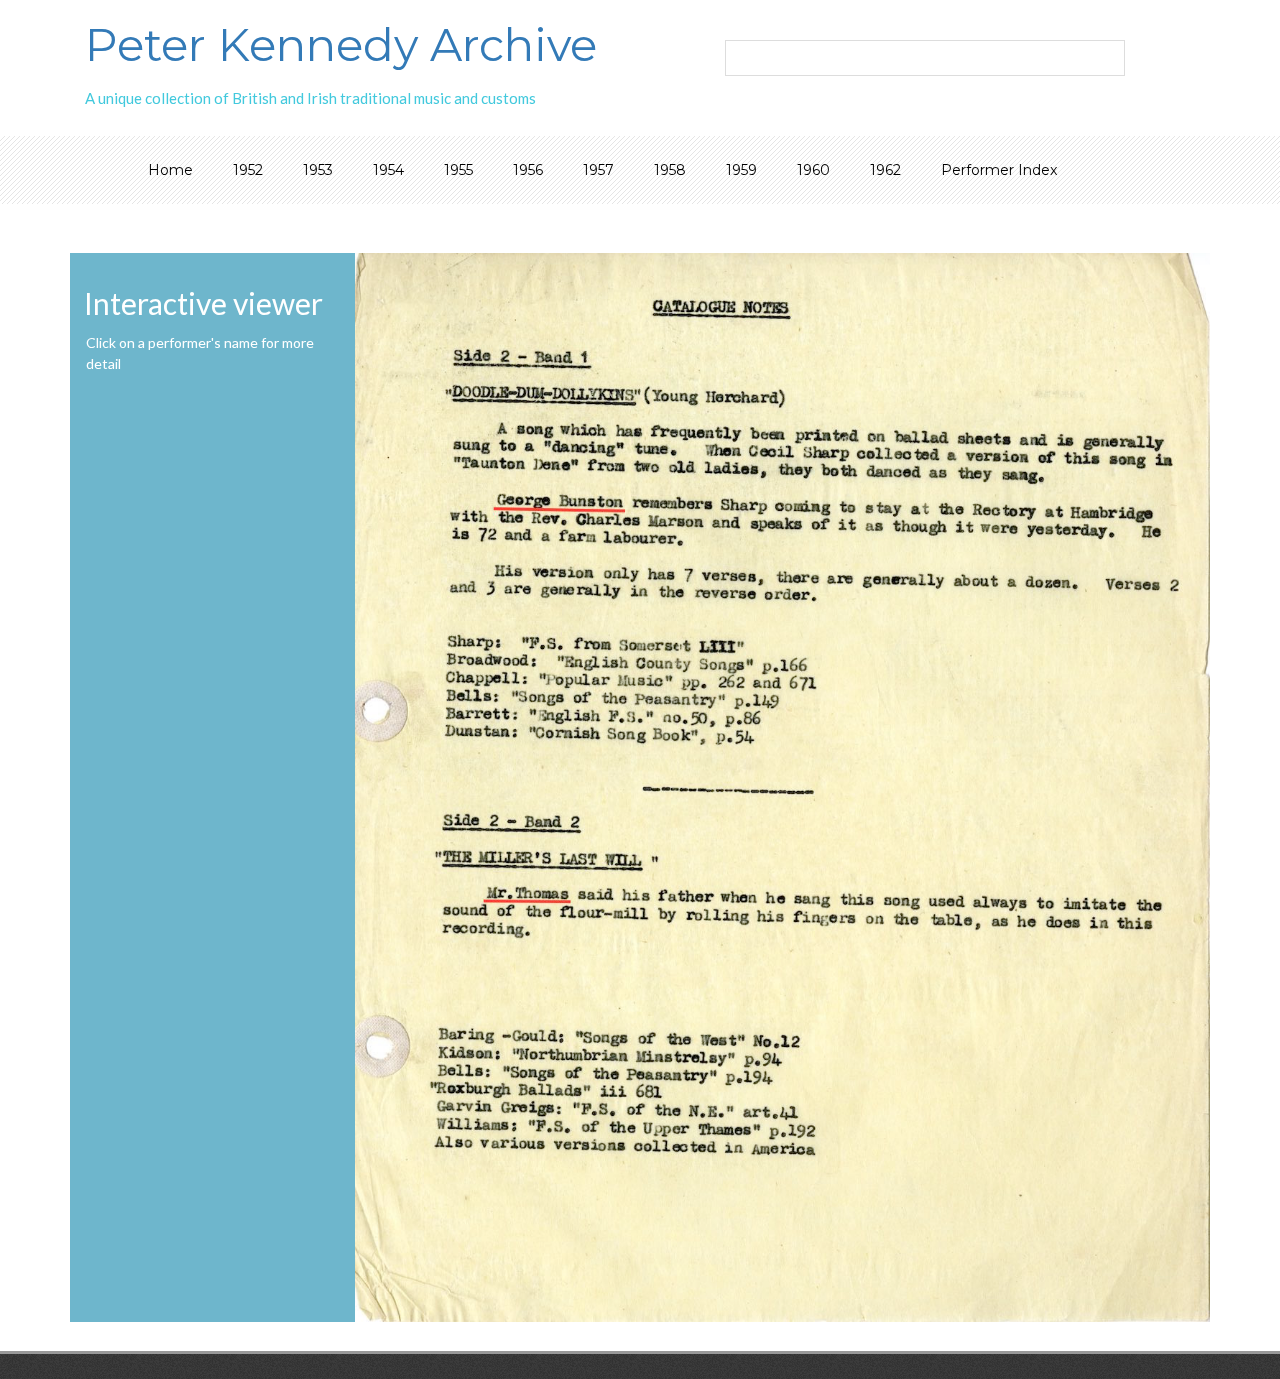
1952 (248, 170)
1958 (670, 170)
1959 (741, 170)
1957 (598, 170)
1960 (813, 170)
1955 (458, 170)
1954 (388, 170)
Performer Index (999, 170)
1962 (885, 170)
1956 (528, 170)
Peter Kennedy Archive (341, 44)
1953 (318, 170)
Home (170, 170)
